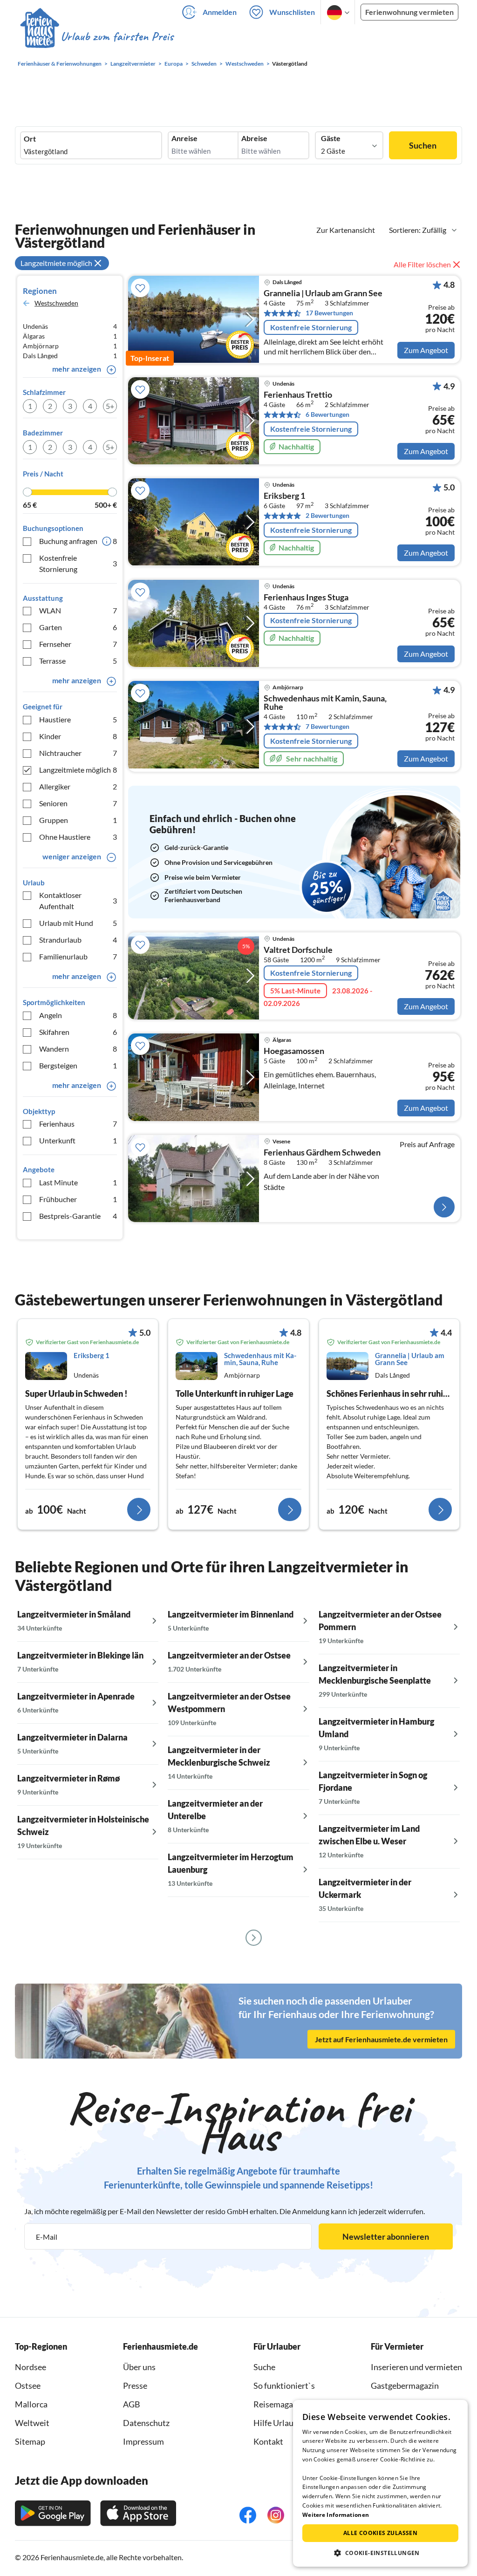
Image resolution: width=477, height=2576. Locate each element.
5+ (110, 406)
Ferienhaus (78, 1124)
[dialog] (380, 2483)
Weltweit (32, 2423)
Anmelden (220, 12)
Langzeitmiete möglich (78, 770)
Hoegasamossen (294, 1051)
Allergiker (78, 786)
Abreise (254, 138)
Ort (30, 139)
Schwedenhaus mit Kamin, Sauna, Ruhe (325, 703)
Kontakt (268, 2441)
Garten (78, 627)
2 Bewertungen (327, 515)
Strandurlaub (78, 940)
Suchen (423, 145)
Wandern (78, 1049)
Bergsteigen (78, 1065)
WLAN (78, 610)
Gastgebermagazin (405, 2386)
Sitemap (30, 2441)
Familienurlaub (78, 956)
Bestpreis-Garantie (78, 1216)
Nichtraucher (78, 753)
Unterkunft (78, 1140)
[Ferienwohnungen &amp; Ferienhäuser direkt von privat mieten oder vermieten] (96, 37)
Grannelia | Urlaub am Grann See (323, 293)
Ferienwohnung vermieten (409, 12)
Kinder (78, 736)
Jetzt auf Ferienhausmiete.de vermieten (381, 2039)
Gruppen (78, 820)
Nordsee (31, 2367)
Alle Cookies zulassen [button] (380, 2533)
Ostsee (28, 2386)
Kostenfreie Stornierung (78, 563)
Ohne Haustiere (78, 837)
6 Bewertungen (327, 414)
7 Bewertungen (327, 726)
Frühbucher (78, 1199)
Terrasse (78, 661)
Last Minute (78, 1182)
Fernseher (78, 644)
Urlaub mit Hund (78, 923)
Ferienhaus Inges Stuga (306, 598)
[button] (380, 2553)
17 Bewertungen (329, 313)
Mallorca (31, 2404)
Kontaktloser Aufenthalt (78, 901)
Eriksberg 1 (284, 496)
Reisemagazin (279, 2404)
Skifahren (78, 1032)
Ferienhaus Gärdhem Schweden (322, 1153)
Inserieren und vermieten (416, 2367)
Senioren (78, 803)
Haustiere (78, 719)
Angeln (78, 1015)
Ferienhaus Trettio (298, 395)
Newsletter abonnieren (386, 2236)
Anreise (184, 138)
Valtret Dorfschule (298, 950)
